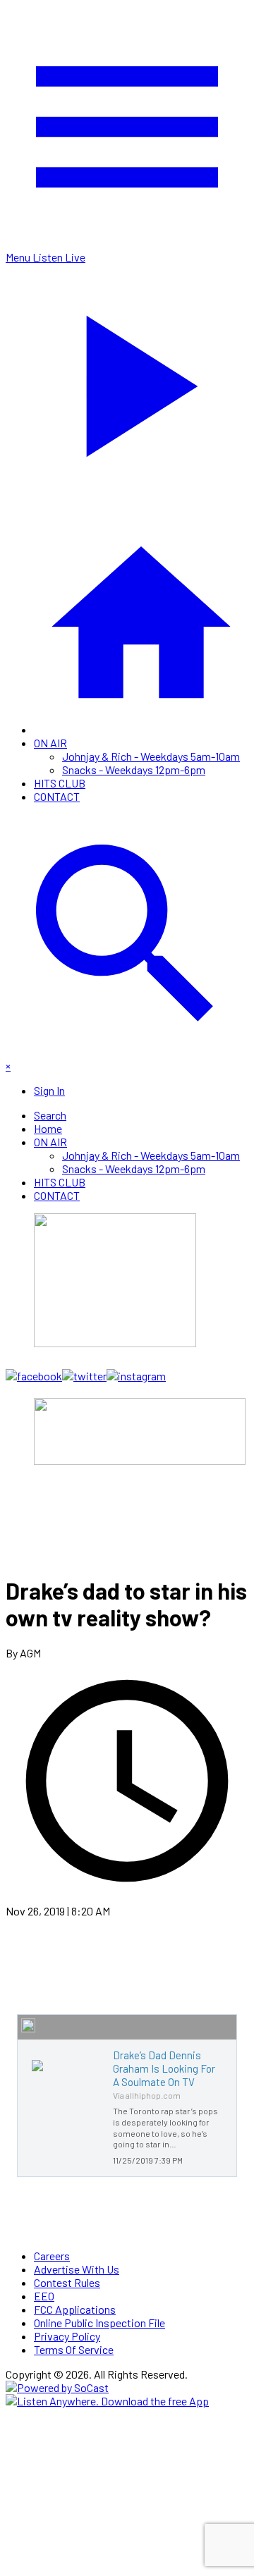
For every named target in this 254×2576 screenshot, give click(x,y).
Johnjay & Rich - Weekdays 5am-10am (151, 756)
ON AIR (50, 743)
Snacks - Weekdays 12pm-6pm (134, 769)
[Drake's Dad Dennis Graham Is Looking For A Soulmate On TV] (37, 2071)
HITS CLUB (60, 783)
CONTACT (57, 796)
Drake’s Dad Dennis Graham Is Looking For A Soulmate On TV (164, 2068)
